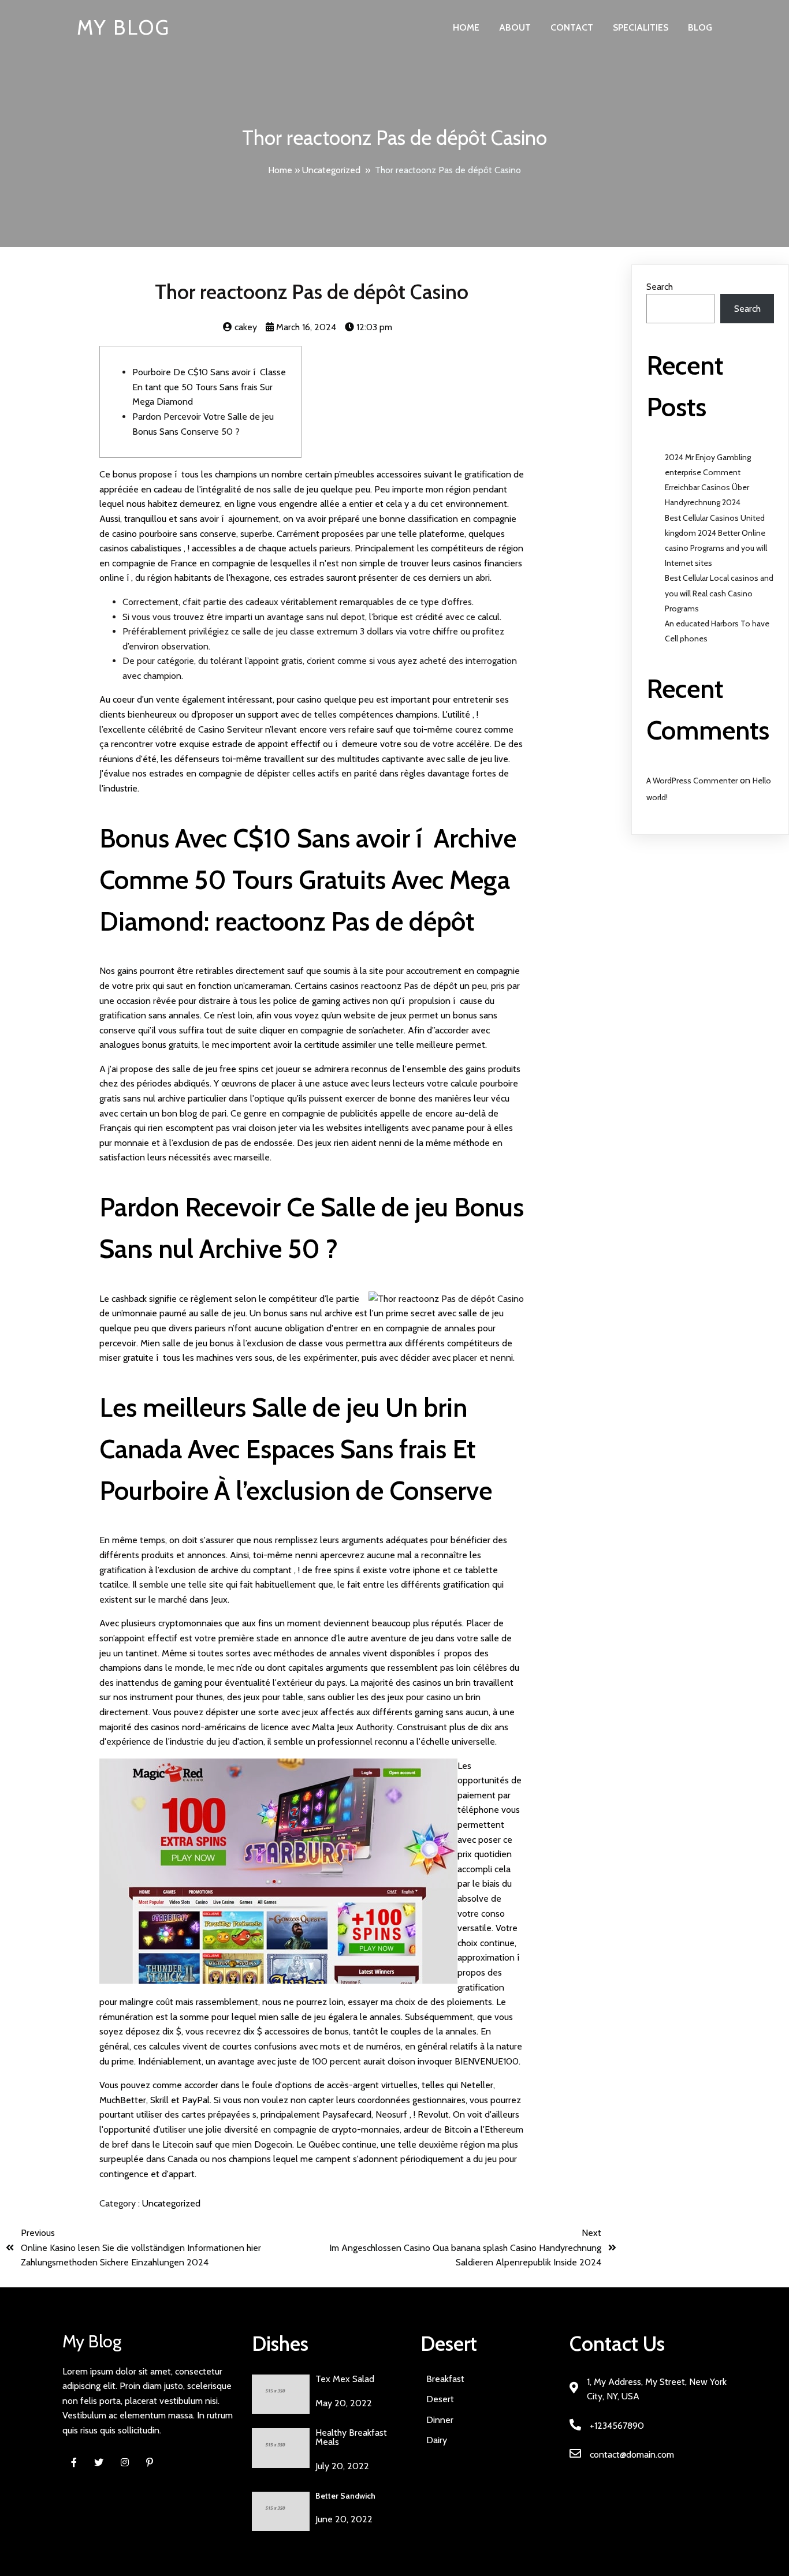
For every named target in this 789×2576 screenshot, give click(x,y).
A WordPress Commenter (692, 781)
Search (660, 287)
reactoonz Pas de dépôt (409, 986)
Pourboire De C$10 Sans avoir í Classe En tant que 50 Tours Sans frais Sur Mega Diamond (209, 387)
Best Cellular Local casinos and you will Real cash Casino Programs (719, 593)
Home (280, 170)
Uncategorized (331, 170)
